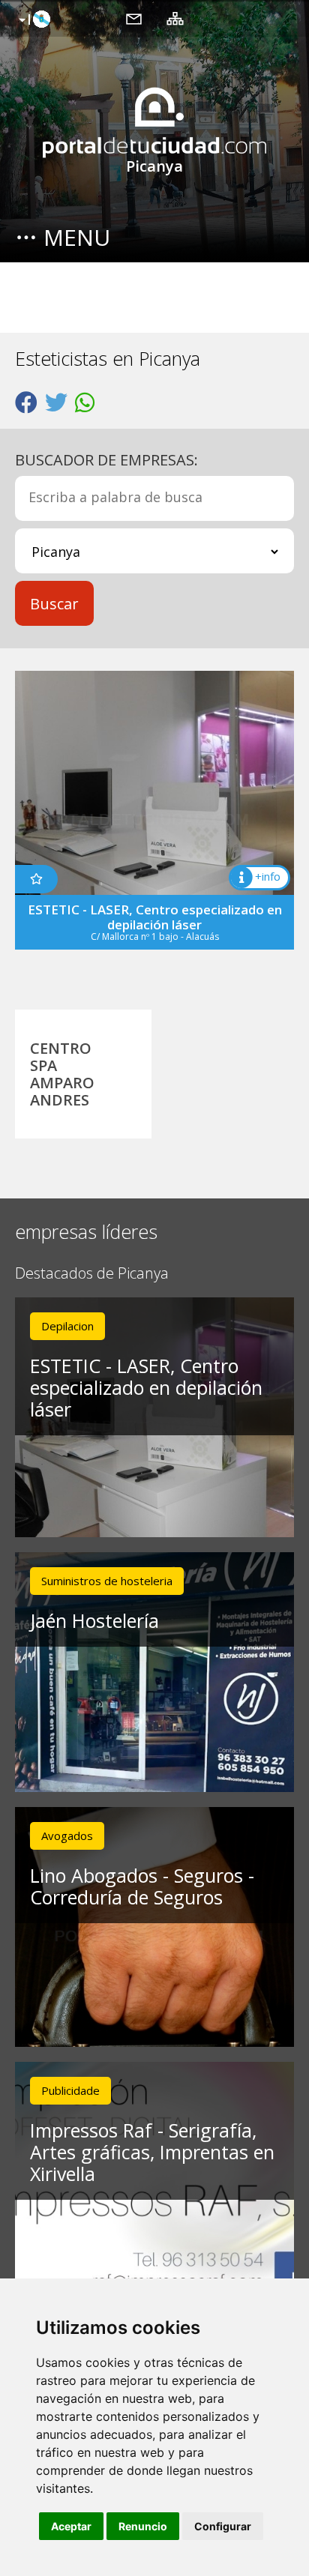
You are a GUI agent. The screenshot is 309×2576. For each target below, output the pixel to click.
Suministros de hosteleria (107, 1581)
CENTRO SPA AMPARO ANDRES (62, 1074)
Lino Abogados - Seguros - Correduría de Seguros (142, 1886)
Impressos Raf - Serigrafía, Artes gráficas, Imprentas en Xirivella (152, 2152)
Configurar (223, 2526)
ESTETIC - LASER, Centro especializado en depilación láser (146, 1387)
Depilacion (67, 1326)
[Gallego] (33, 20)
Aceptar (71, 2526)
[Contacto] (134, 18)
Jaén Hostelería (94, 1620)
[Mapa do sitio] (175, 18)
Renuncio (143, 2526)
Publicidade (70, 2090)
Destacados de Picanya (92, 1274)
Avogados (67, 1836)
